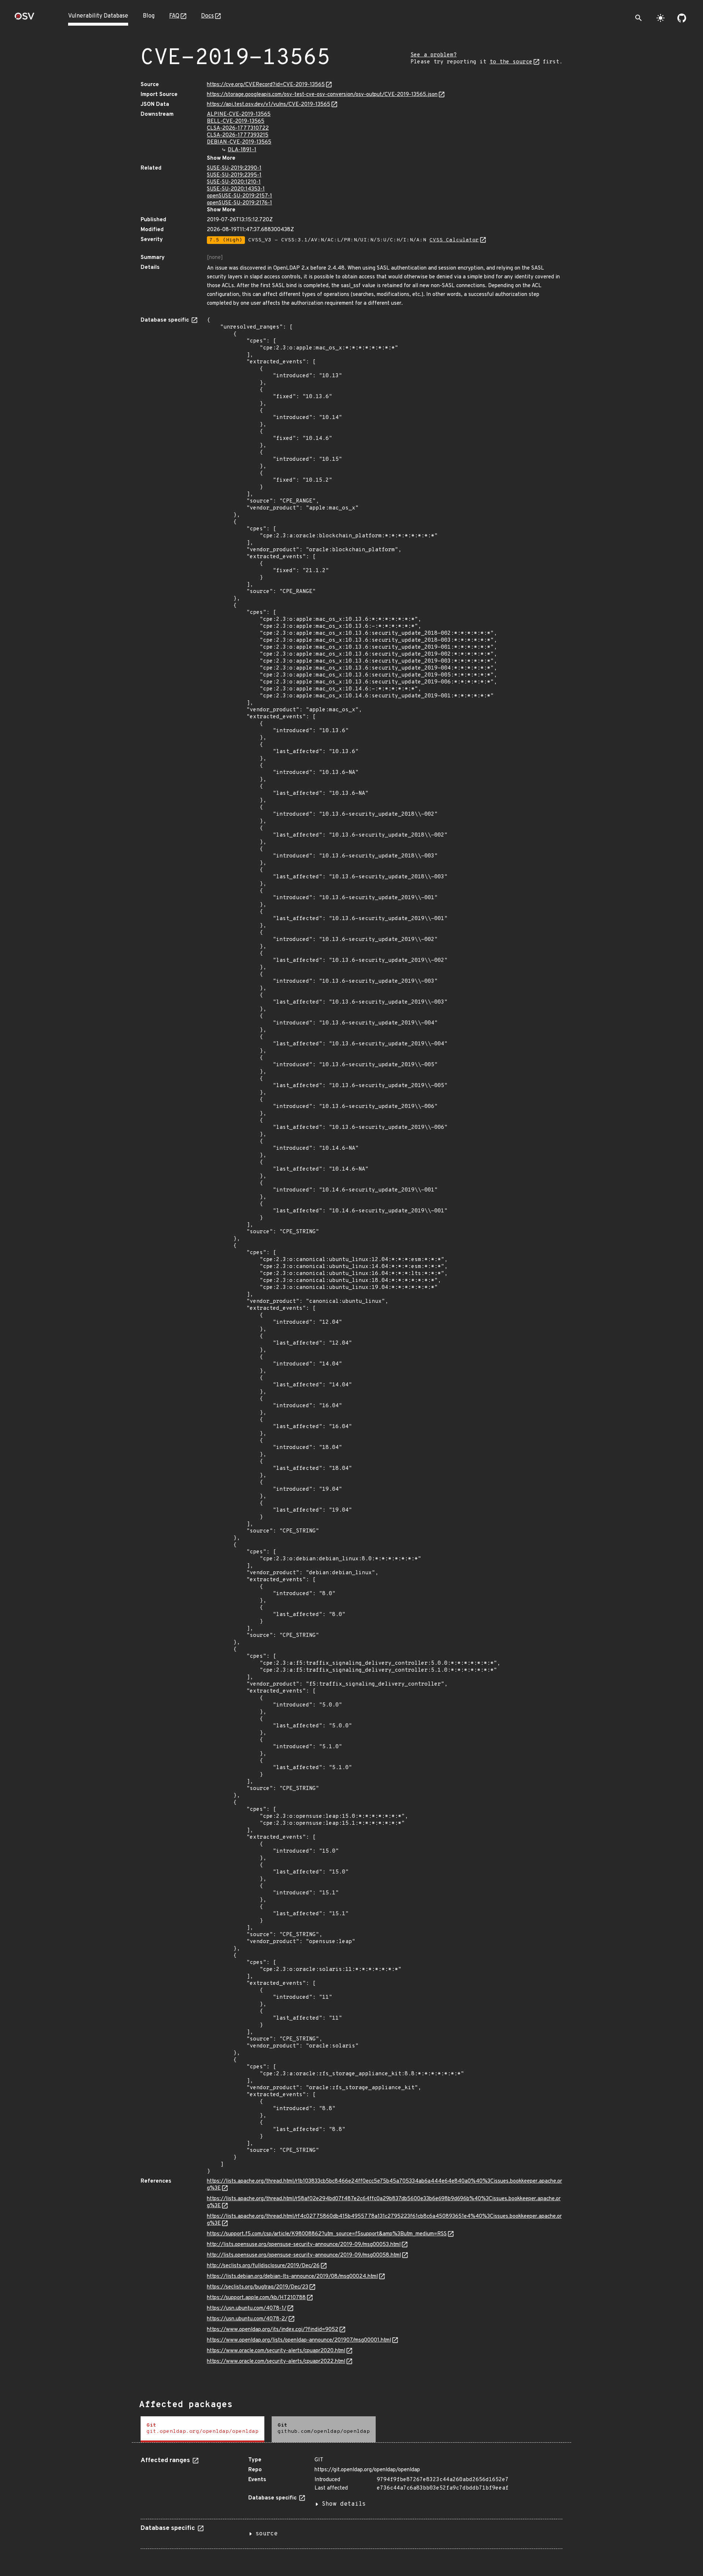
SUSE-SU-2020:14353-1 (236, 189)
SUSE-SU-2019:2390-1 (234, 168)
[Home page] (25, 18)
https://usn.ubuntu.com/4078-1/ (247, 2308)
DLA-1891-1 (242, 150)
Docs (207, 16)
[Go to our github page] (682, 18)
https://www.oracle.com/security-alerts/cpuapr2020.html (276, 2351)
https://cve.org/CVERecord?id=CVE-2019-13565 (266, 85)
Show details (344, 2504)
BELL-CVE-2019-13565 (236, 121)
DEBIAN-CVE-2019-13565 (239, 142)
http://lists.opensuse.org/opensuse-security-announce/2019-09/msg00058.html (304, 2255)
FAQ (174, 16)
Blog (149, 16)
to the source (511, 62)
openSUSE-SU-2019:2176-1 (239, 203)
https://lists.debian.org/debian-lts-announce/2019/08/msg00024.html (292, 2277)
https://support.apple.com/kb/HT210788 (256, 2298)
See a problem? (434, 55)
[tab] (202, 2429)
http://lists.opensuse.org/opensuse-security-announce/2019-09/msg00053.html (304, 2245)
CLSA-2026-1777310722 (238, 128)
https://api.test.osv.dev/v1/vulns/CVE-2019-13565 (269, 105)
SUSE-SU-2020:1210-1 (234, 182)
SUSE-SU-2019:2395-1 (234, 175)
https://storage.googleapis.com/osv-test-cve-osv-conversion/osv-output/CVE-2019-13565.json (322, 95)
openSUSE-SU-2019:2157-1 (239, 196)
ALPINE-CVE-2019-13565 (239, 114)
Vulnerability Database (98, 16)
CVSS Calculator (454, 240)
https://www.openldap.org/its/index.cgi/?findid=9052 (273, 2330)
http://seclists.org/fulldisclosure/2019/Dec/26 (263, 2266)
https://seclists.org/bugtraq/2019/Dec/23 (258, 2287)
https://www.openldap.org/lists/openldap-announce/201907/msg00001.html (299, 2340)
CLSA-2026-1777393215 (238, 135)
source (267, 2534)
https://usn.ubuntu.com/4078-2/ (247, 2319)
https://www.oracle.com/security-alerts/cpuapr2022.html (276, 2362)
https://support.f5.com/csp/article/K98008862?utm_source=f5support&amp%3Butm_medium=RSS (327, 2234)
